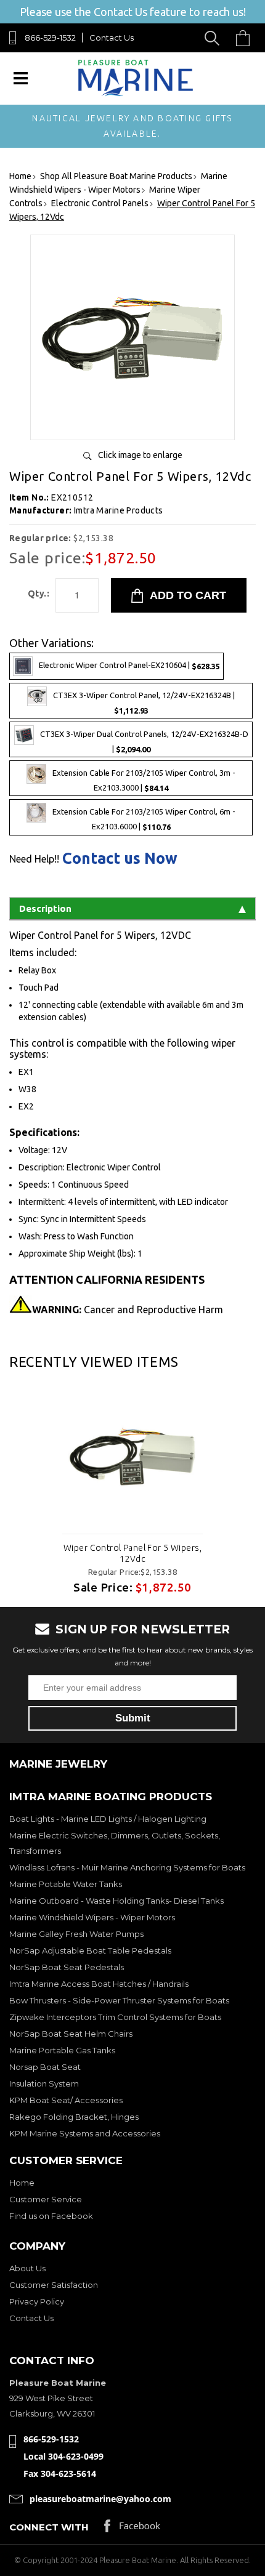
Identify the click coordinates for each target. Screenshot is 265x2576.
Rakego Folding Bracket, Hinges (74, 2117)
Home (22, 2183)
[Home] (135, 93)
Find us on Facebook (51, 2216)
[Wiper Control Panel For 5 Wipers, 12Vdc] (132, 426)
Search (214, 38)
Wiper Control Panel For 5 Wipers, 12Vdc (132, 1553)
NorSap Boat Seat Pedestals (67, 1967)
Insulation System (44, 2083)
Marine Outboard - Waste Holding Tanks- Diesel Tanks (116, 1901)
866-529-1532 (50, 38)
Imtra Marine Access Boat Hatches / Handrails (99, 1984)
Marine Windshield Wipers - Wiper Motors (92, 1917)
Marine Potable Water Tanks (66, 1884)
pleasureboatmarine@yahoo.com (100, 2499)
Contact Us (112, 38)
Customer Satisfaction (54, 2285)
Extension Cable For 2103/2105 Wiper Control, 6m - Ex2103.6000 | (144, 820)
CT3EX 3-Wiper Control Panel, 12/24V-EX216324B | (144, 703)
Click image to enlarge (140, 455)
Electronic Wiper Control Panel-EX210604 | (129, 665)
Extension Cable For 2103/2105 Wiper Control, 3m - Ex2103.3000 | (144, 781)
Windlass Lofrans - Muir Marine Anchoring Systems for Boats (127, 1867)
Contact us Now (120, 859)
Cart (246, 38)
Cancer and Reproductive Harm (128, 1310)
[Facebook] (132, 2529)
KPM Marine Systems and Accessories (85, 2133)
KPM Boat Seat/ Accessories (66, 2100)
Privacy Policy (37, 2301)
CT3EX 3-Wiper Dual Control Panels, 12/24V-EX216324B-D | (144, 742)
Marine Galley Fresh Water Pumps (76, 1934)
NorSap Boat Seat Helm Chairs (71, 2034)
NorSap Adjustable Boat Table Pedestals (90, 1950)
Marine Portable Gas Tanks (62, 2050)
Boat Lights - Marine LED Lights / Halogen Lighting (108, 1819)
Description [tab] (45, 908)
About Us (27, 2268)
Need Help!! (34, 859)
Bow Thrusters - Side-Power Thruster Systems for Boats (119, 2000)
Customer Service (46, 2199)
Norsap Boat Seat (45, 2067)
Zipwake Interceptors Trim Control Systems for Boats (115, 2017)
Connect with (49, 2527)
